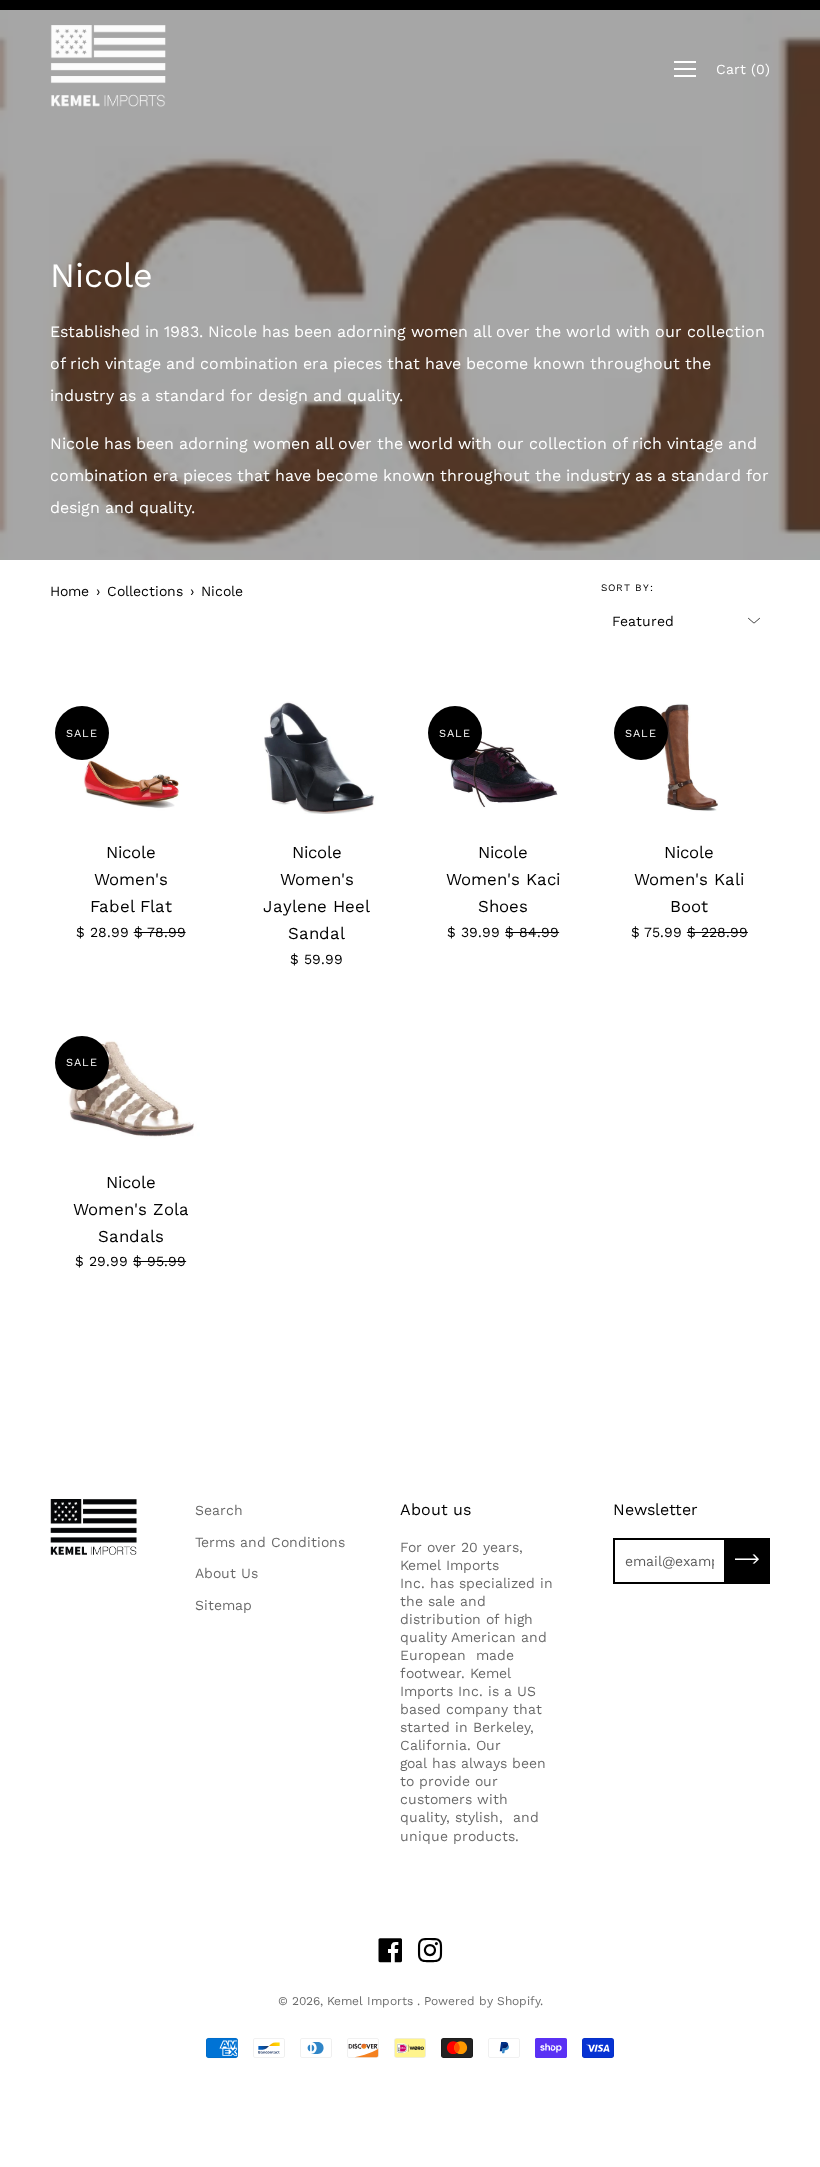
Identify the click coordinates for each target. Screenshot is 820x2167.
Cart (743, 69)
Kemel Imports (372, 2001)
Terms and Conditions (270, 1542)
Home (69, 591)
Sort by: (627, 587)
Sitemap (223, 1605)
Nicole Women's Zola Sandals (131, 1209)
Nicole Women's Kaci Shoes (503, 879)
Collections (145, 591)
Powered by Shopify (482, 2001)
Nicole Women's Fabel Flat (131, 879)
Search (219, 1510)
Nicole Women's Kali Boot (689, 879)
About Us (226, 1573)
